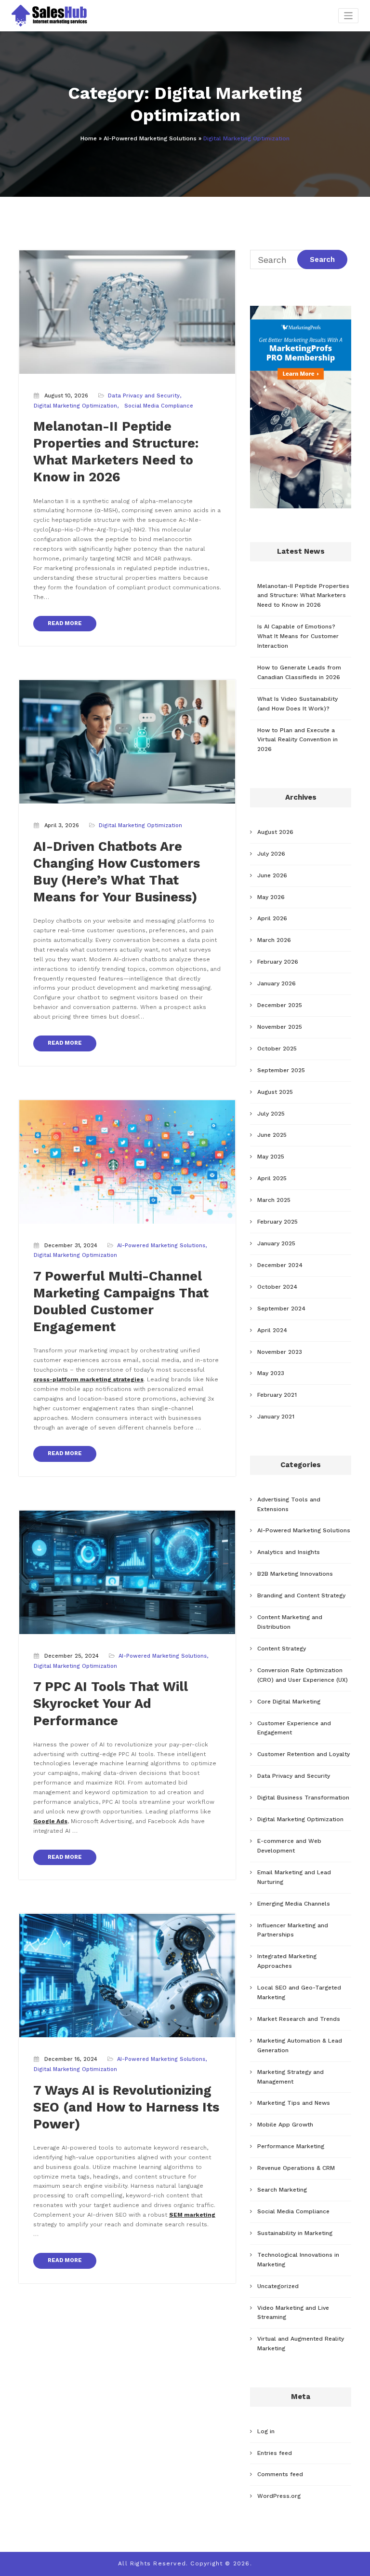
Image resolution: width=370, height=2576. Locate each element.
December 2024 (280, 1265)
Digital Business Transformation (303, 1798)
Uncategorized (278, 2286)
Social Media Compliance (159, 406)
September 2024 (281, 1308)
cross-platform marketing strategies (88, 1379)
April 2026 (272, 918)
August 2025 (275, 1092)
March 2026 (274, 940)
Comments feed (280, 2474)
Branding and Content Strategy (301, 1595)
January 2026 (277, 983)
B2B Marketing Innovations (295, 1574)
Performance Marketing (291, 2146)
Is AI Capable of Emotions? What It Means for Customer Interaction (298, 636)
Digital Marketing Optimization (75, 406)
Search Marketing (282, 2190)
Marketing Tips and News (294, 2103)
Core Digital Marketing (289, 1702)
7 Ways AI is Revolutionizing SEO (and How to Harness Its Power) (126, 2107)
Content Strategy (282, 1649)
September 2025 (281, 1070)
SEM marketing (192, 2215)
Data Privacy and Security (144, 396)
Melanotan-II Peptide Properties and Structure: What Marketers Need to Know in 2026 (303, 596)
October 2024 (277, 1287)
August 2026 (275, 832)
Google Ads (50, 1821)
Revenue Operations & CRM (296, 2168)
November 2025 (280, 1027)
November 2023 (280, 1352)
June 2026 (272, 875)
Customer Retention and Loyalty (304, 1754)
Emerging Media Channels (294, 1904)
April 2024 (272, 1330)
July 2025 (271, 1114)
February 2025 (277, 1222)
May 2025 (271, 1157)
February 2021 (277, 1395)
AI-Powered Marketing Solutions (150, 138)
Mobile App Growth (285, 2125)
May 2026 (271, 897)
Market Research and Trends (299, 2019)
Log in (266, 2431)
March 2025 (274, 1200)
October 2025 (277, 1049)
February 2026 (278, 962)
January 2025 (276, 1243)
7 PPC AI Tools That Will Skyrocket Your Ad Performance (111, 1704)
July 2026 (271, 854)
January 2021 (276, 1417)
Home (89, 138)
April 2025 (272, 1178)
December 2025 (280, 1005)
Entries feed (275, 2453)
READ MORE (65, 623)
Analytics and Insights (289, 1552)
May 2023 (271, 1373)
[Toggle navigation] (349, 16)
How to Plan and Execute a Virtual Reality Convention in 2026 (297, 740)
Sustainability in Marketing (295, 2233)
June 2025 (272, 1135)
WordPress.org (279, 2496)
